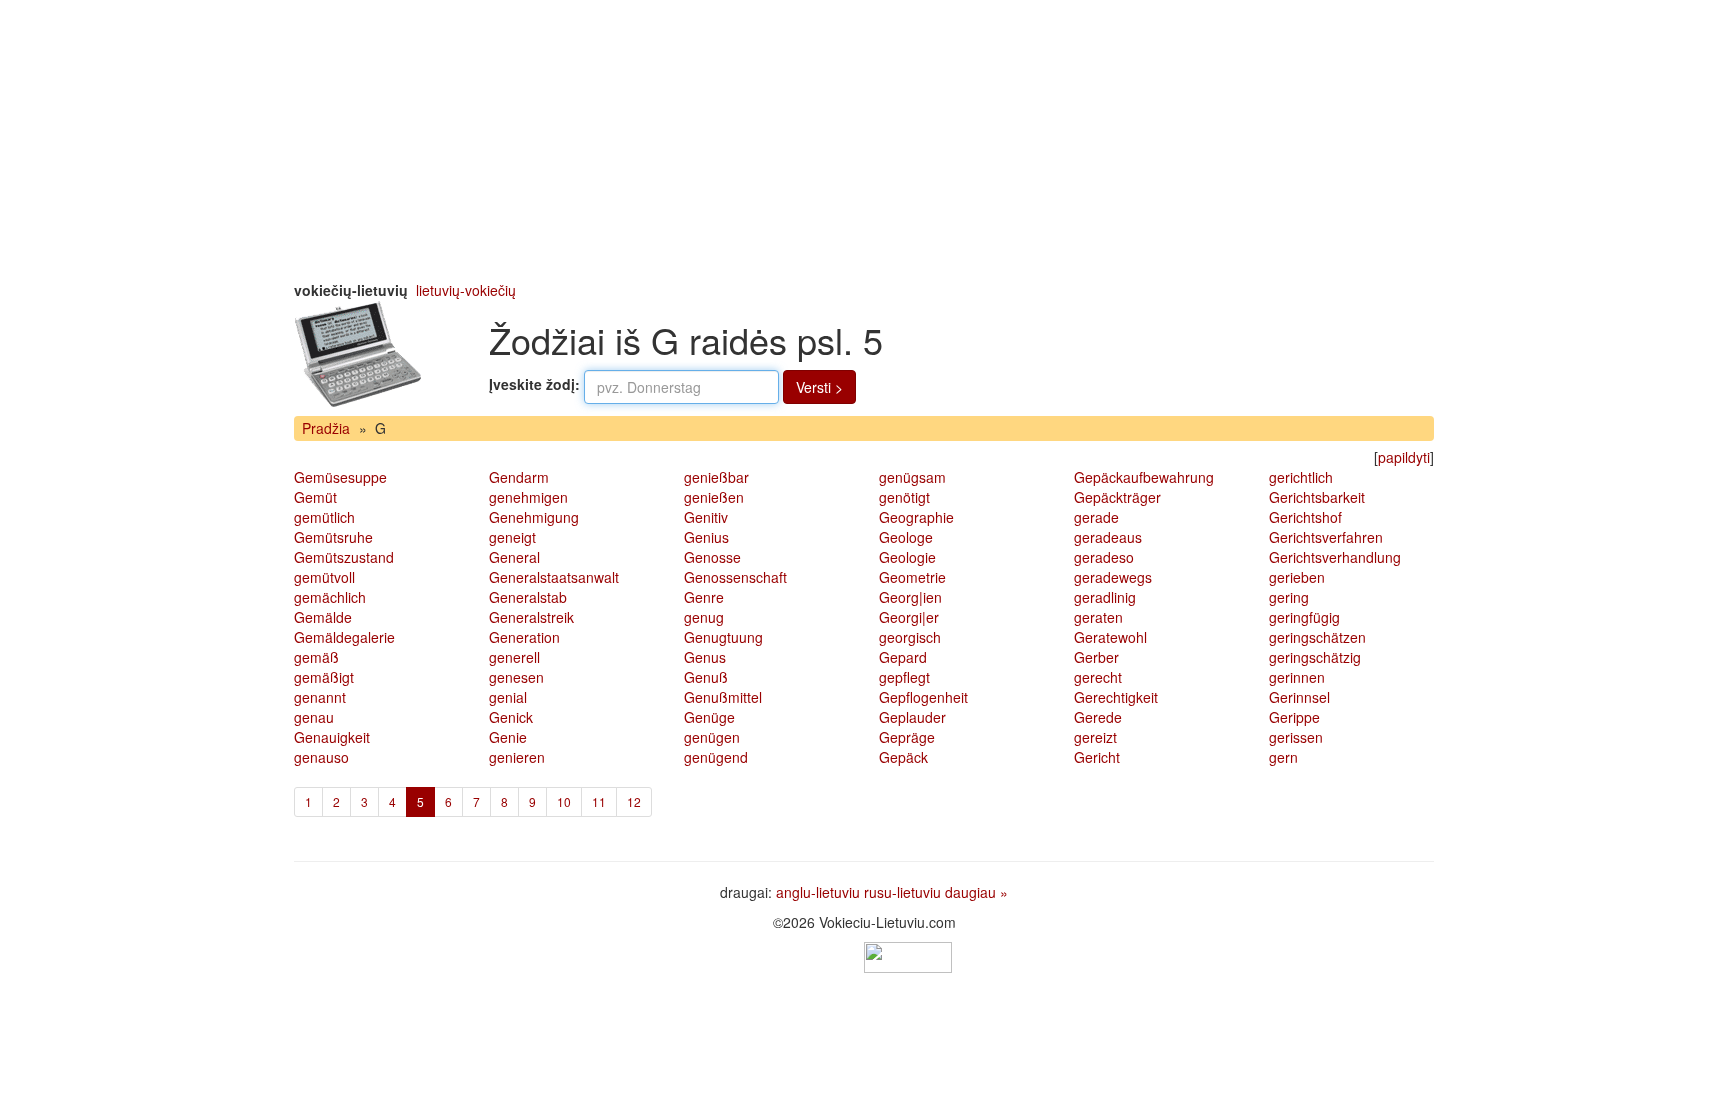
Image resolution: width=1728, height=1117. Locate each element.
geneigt (512, 537)
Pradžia (326, 428)
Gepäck (903, 757)
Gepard (903, 657)
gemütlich (324, 517)
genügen (712, 737)
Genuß (706, 677)
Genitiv (706, 517)
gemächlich (330, 597)
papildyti (1404, 457)
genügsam (912, 477)
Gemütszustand (344, 557)
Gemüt (315, 497)
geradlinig (1105, 597)
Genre (704, 597)
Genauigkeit (332, 737)
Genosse (712, 557)
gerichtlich (1301, 477)
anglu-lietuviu (818, 892)
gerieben (1297, 577)
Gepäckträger (1117, 497)
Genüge (709, 717)
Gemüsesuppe (340, 477)
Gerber (1096, 657)
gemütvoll (324, 577)
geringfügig (1304, 617)
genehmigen (528, 497)
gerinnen (1297, 677)
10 (564, 801)
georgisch (910, 637)
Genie (508, 737)
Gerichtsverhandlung (1335, 557)
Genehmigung (534, 517)
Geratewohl (1110, 637)
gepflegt (904, 677)
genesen (516, 677)
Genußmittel (723, 697)
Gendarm (519, 477)
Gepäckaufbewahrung (1144, 477)
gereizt (1095, 737)
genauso (321, 757)
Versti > (819, 387)
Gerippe (1294, 717)
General (514, 557)
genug (704, 617)
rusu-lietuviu (902, 892)
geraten (1098, 617)
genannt (320, 697)
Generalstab (528, 597)
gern (1283, 757)
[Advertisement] (864, 140)
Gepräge (907, 737)
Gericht (1097, 757)
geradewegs (1113, 577)
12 (634, 801)
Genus (705, 657)
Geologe (906, 537)
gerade (1096, 517)
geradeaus (1108, 537)
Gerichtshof (1305, 517)
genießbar (716, 477)
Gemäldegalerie (344, 637)
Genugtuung (723, 637)
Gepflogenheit (923, 697)
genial (508, 697)
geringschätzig (1315, 657)
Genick (511, 717)
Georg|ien (910, 597)
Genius (706, 537)
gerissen (1296, 737)
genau (314, 717)
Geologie (907, 557)
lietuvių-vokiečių (466, 290)
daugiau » (976, 892)
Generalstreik (531, 617)
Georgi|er (909, 617)
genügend (716, 757)
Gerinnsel (1299, 697)
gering (1289, 597)
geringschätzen (1317, 637)
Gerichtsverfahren (1326, 537)
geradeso (1104, 557)
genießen (714, 497)
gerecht (1098, 677)
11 (599, 801)
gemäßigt (324, 677)
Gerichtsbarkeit (1317, 497)
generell (514, 657)
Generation (524, 637)
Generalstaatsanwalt (554, 577)
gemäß (316, 657)
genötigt (904, 497)
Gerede (1098, 717)
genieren (517, 757)
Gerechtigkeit (1116, 697)
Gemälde (323, 617)
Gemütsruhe (333, 537)
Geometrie (912, 577)
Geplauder (912, 717)
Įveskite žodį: (534, 384)
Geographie (916, 517)
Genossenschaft (735, 577)
